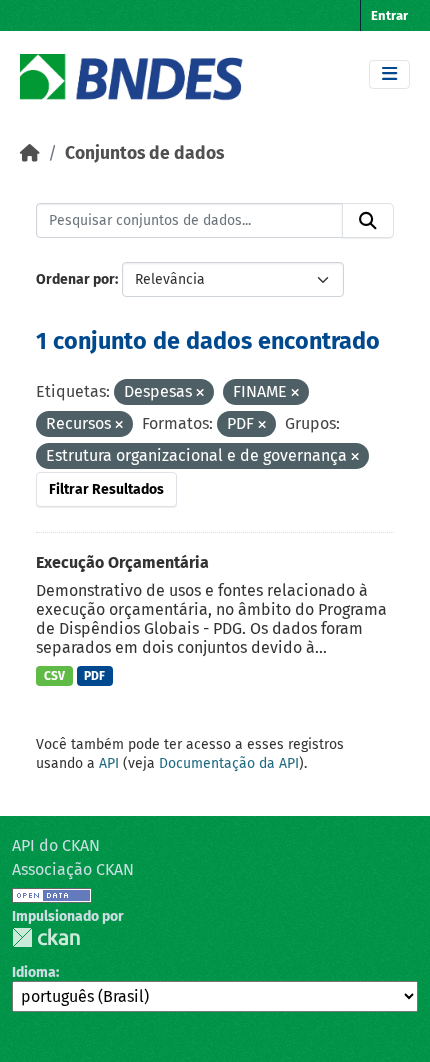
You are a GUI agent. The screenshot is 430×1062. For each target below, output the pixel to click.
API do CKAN (56, 845)
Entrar (389, 15)
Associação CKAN (73, 869)
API (109, 763)
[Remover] (200, 393)
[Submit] (368, 221)
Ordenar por (75, 279)
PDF (94, 676)
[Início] (30, 153)
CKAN (46, 937)
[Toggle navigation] (389, 74)
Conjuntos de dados (144, 153)
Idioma (34, 972)
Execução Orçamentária (122, 562)
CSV (54, 676)
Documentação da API (229, 763)
